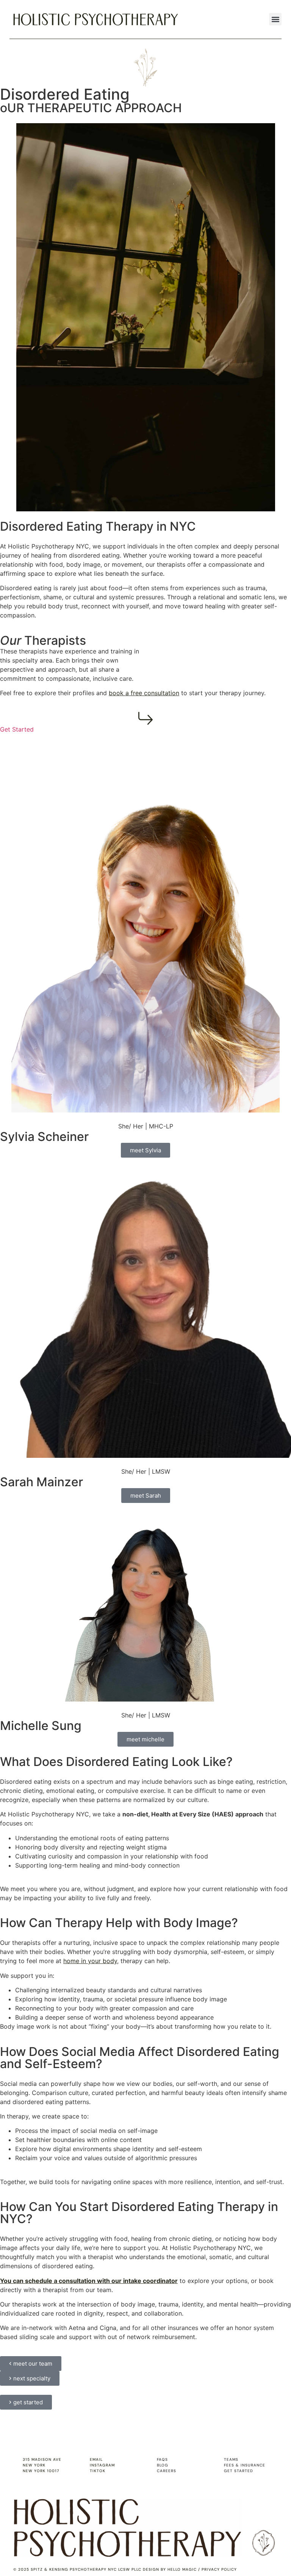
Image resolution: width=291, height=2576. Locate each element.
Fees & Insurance (245, 2465)
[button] (275, 19)
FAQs (162, 2459)
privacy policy (219, 2569)
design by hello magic (170, 2569)
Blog (163, 2465)
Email (96, 2459)
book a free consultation (144, 693)
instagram (102, 2465)
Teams (231, 2459)
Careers (167, 2471)
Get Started (17, 729)
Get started (239, 2471)
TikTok (98, 2471)
